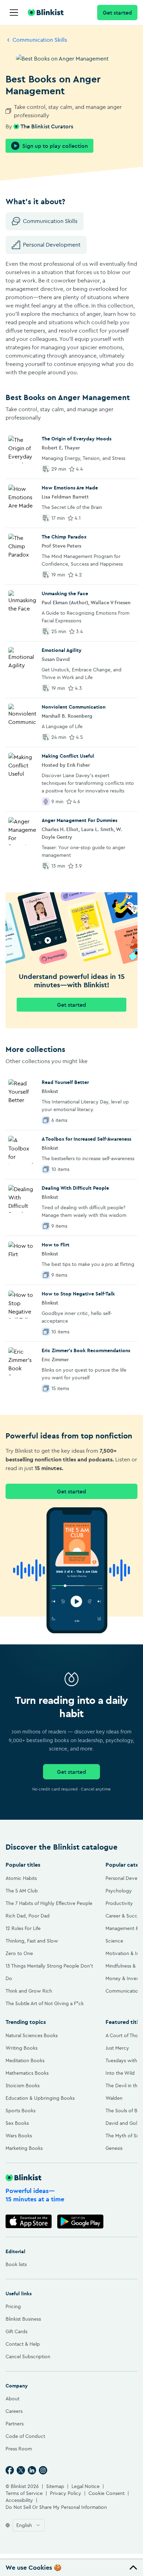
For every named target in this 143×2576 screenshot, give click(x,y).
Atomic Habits (21, 1878)
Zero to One (19, 1953)
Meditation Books (25, 2060)
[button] (71, 2568)
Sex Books (17, 2123)
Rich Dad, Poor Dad (28, 1916)
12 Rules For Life (23, 1928)
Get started (117, 13)
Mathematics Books (27, 2073)
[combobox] (29, 2525)
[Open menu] (14, 13)
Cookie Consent (107, 2493)
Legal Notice (86, 2486)
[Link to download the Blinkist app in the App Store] (29, 2221)
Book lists (16, 2264)
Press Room (19, 2449)
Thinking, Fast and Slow (32, 1941)
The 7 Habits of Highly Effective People (49, 1903)
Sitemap (55, 2486)
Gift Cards (16, 2331)
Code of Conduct (25, 2436)
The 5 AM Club (22, 1891)
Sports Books (20, 2111)
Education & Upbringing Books (40, 2098)
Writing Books (22, 2048)
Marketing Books (24, 2148)
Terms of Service (24, 2493)
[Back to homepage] (46, 13)
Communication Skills (40, 40)
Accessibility (19, 2500)
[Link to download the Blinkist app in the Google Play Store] (80, 2221)
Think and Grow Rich (29, 1991)
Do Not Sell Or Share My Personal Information (56, 2507)
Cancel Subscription (28, 2356)
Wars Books (19, 2136)
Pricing (13, 2306)
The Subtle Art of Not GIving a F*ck (45, 2003)
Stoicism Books (23, 2085)
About (12, 2399)
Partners (15, 2424)
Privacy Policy (66, 2493)
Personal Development (52, 245)
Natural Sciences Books (32, 2035)
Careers (14, 2411)
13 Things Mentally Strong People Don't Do (49, 1972)
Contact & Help (23, 2344)
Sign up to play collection (55, 146)
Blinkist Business (23, 2319)
